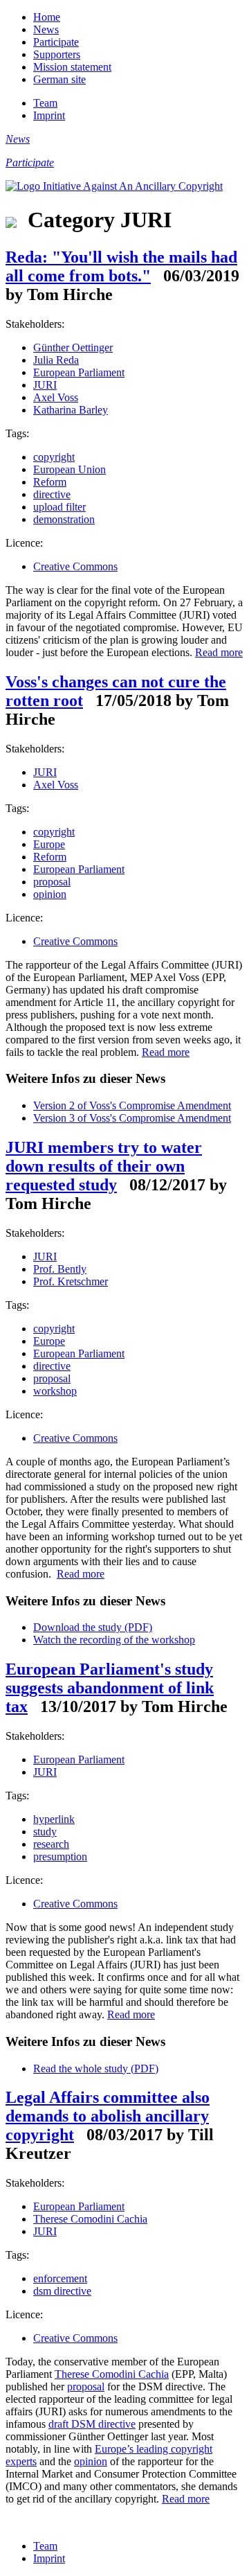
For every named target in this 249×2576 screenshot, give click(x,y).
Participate (56, 42)
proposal (52, 882)
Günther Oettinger (73, 347)
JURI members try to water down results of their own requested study (104, 1166)
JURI (45, 385)
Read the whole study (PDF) (96, 2068)
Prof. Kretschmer (71, 1281)
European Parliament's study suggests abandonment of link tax (110, 1688)
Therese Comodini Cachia (90, 2219)
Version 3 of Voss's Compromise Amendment (132, 1118)
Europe (49, 844)
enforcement (60, 2278)
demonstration (64, 519)
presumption (60, 1856)
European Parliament (79, 372)
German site (59, 79)
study (45, 1832)
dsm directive (62, 2291)
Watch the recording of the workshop (114, 1640)
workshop (55, 1391)
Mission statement (72, 67)
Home (47, 17)
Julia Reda (56, 360)
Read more (219, 652)
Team (45, 103)
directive (52, 494)
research (51, 1844)
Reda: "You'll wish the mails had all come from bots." (121, 266)
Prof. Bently (60, 1269)
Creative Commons (75, 566)
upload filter (59, 507)
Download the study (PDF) (93, 1627)
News (46, 29)
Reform (50, 482)
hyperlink (54, 1819)
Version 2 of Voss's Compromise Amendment (132, 1105)
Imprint (49, 115)
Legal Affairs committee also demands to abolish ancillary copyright (108, 2116)
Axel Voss (56, 397)
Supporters (57, 54)
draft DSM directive (92, 2424)
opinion (50, 894)
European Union (70, 469)
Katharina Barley (71, 410)
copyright (54, 457)
